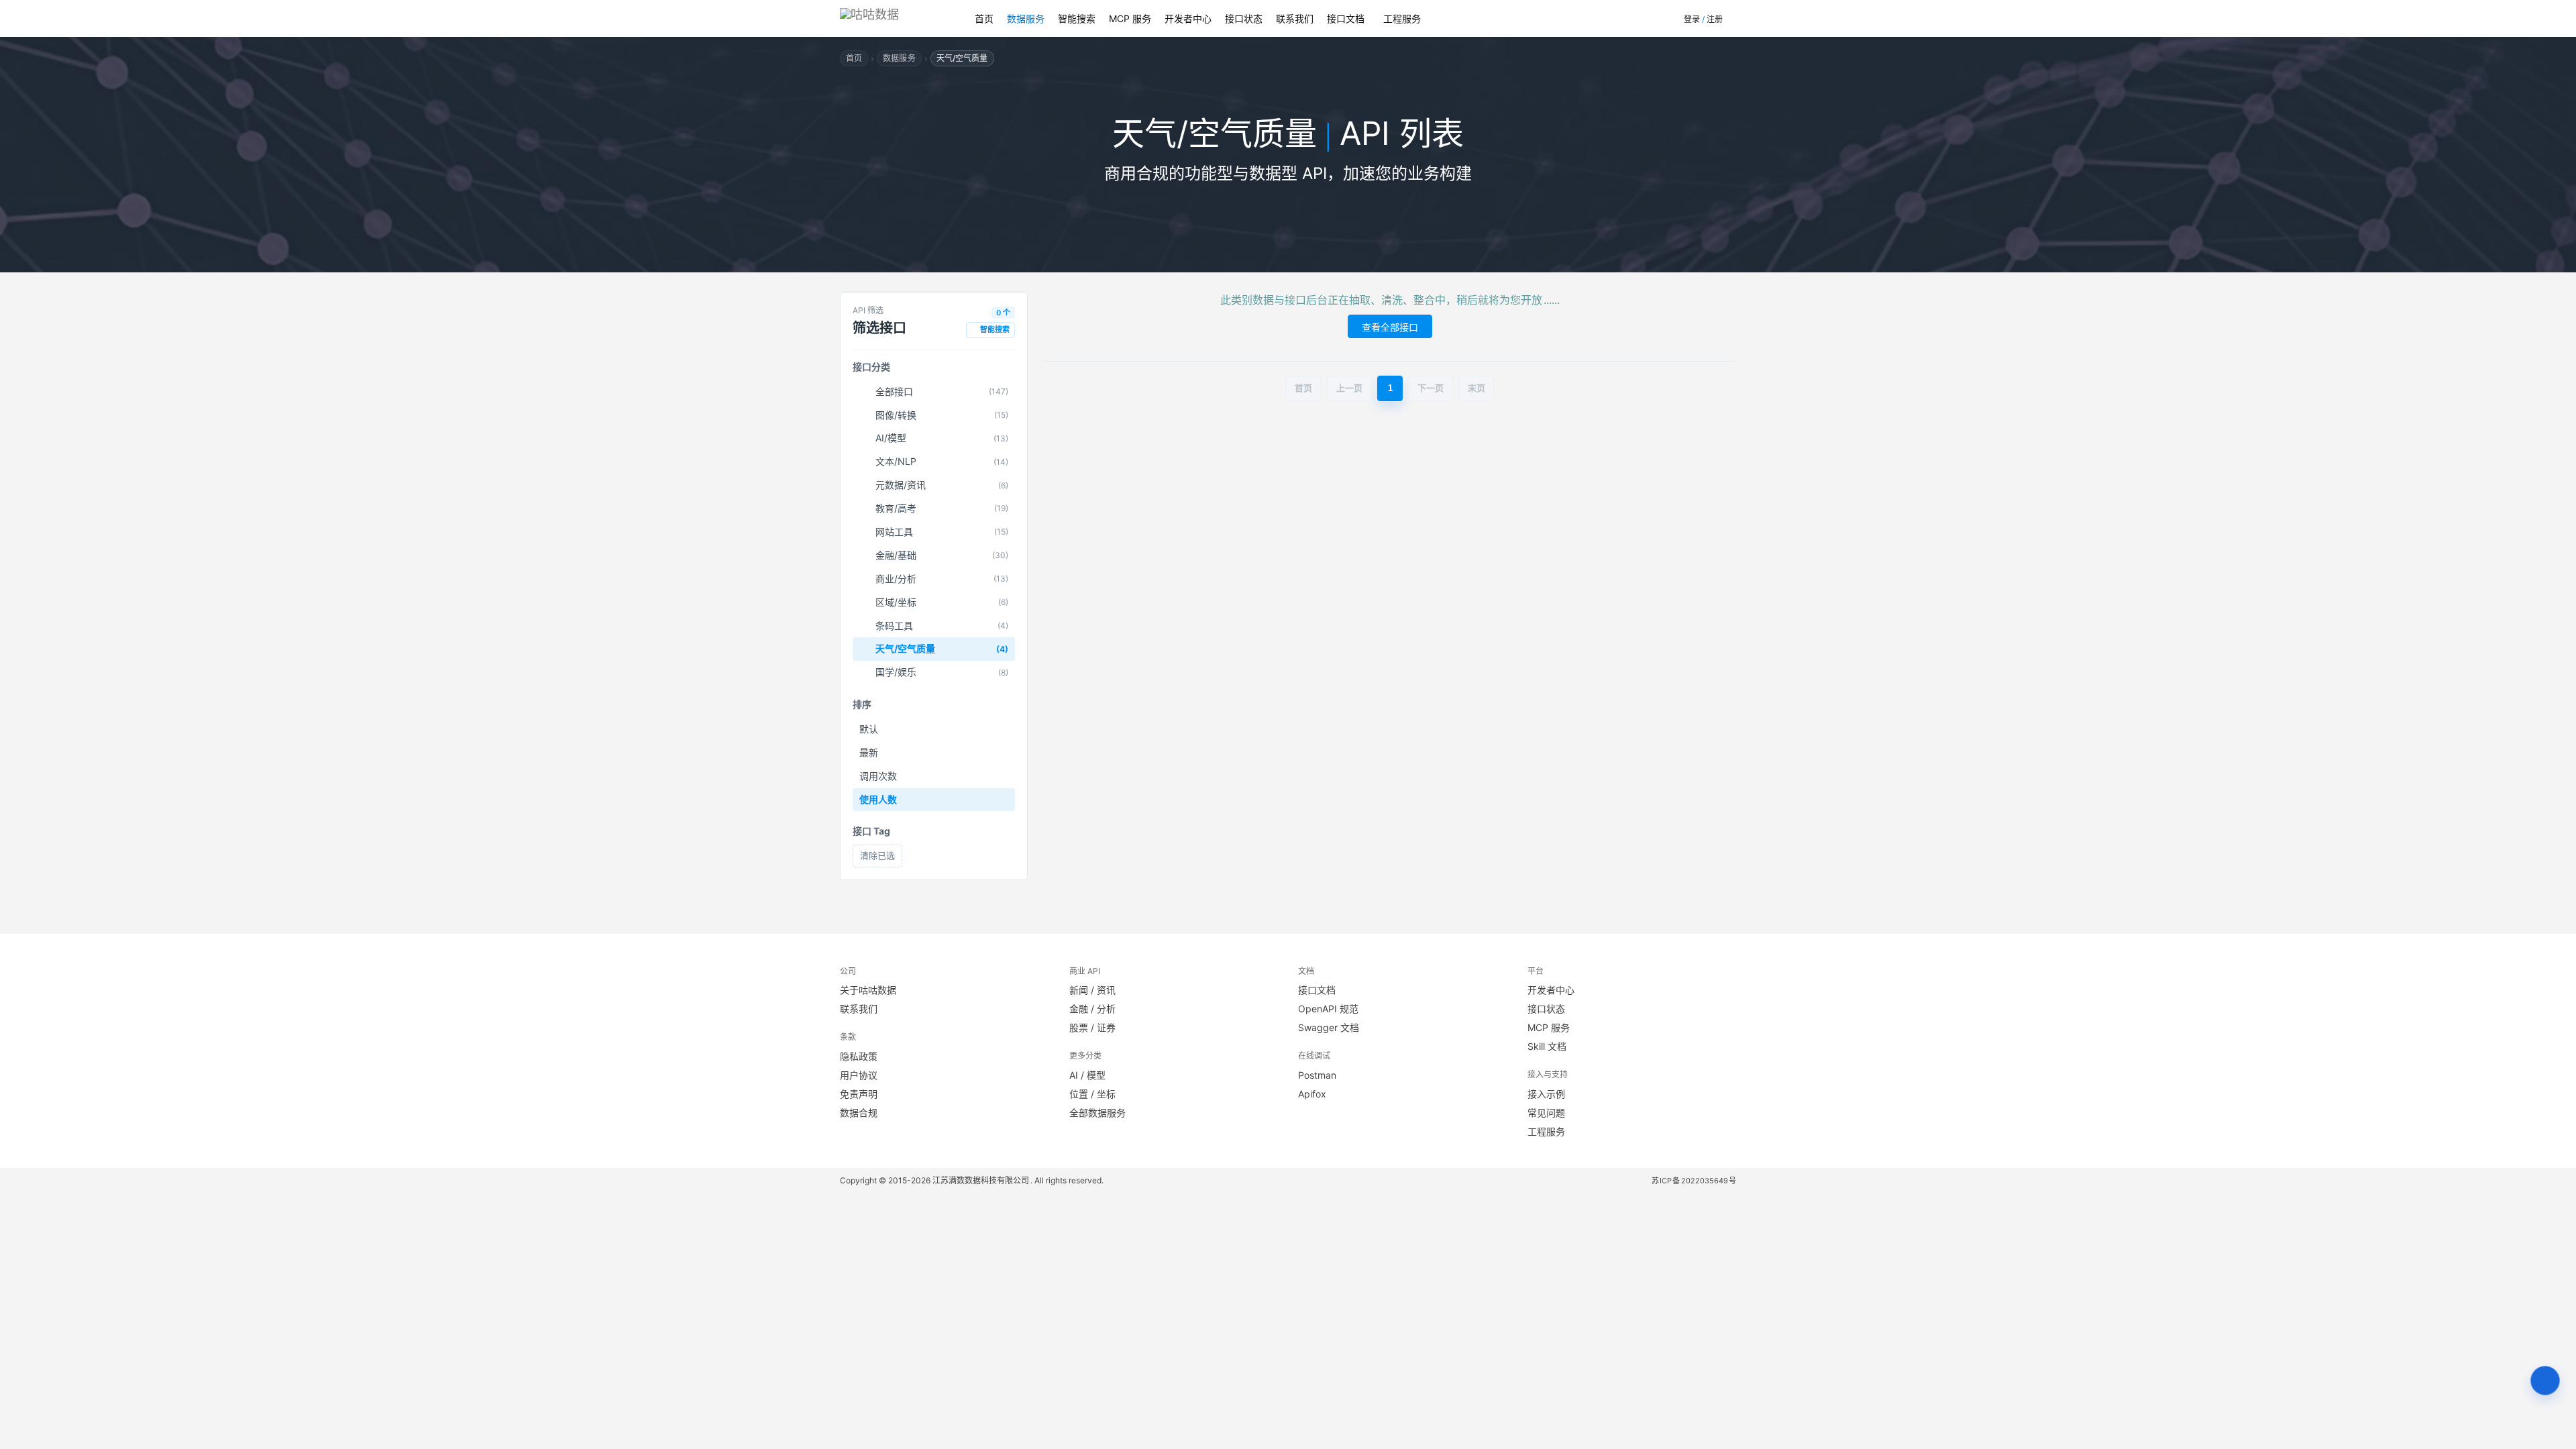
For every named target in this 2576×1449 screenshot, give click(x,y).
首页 (984, 18)
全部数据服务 (1097, 1113)
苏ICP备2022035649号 (1694, 1181)
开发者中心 (1188, 18)
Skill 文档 (1547, 1046)
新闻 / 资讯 (1092, 990)
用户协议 (859, 1075)
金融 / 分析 (1092, 1009)
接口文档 (1346, 18)
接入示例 (1546, 1094)
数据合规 (859, 1113)
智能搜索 (1077, 18)
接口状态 (1244, 18)
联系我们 (1295, 18)
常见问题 (1546, 1113)
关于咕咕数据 (868, 990)
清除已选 (877, 855)
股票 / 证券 (1092, 1027)
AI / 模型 (1087, 1075)
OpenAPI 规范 (1328, 1009)
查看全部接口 (1390, 327)
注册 (1715, 19)
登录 (1692, 19)
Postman (1317, 1075)
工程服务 (1402, 18)
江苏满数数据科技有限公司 (981, 1180)
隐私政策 (859, 1056)
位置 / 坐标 (1092, 1094)
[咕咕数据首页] (894, 18)
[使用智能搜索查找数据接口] (2545, 1381)
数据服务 (1026, 18)
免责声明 (859, 1094)
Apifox (1312, 1094)
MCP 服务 (1130, 18)
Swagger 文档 (1329, 1027)
